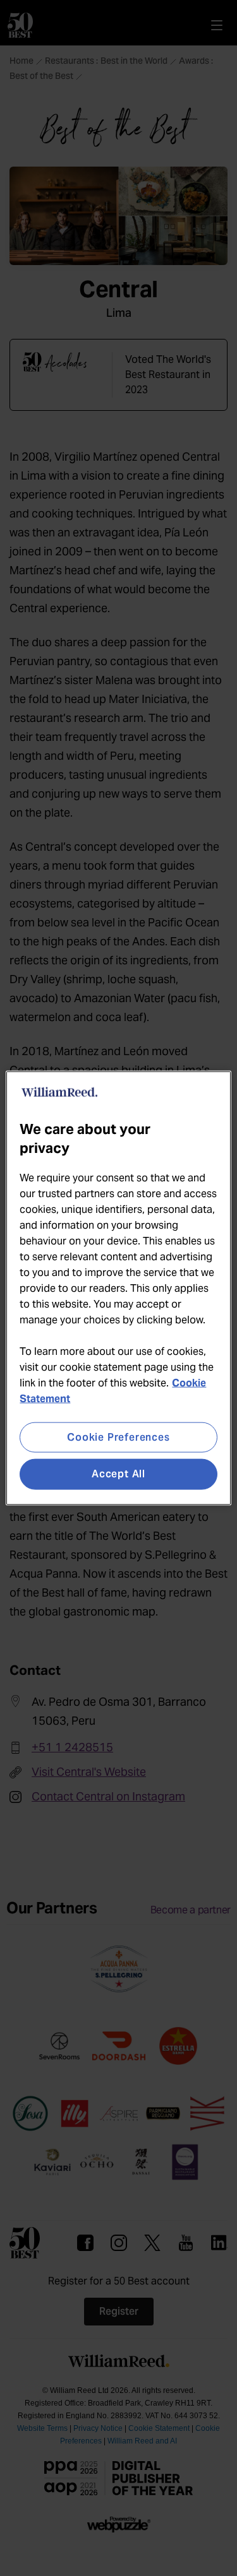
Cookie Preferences (118, 1437)
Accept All (118, 1474)
